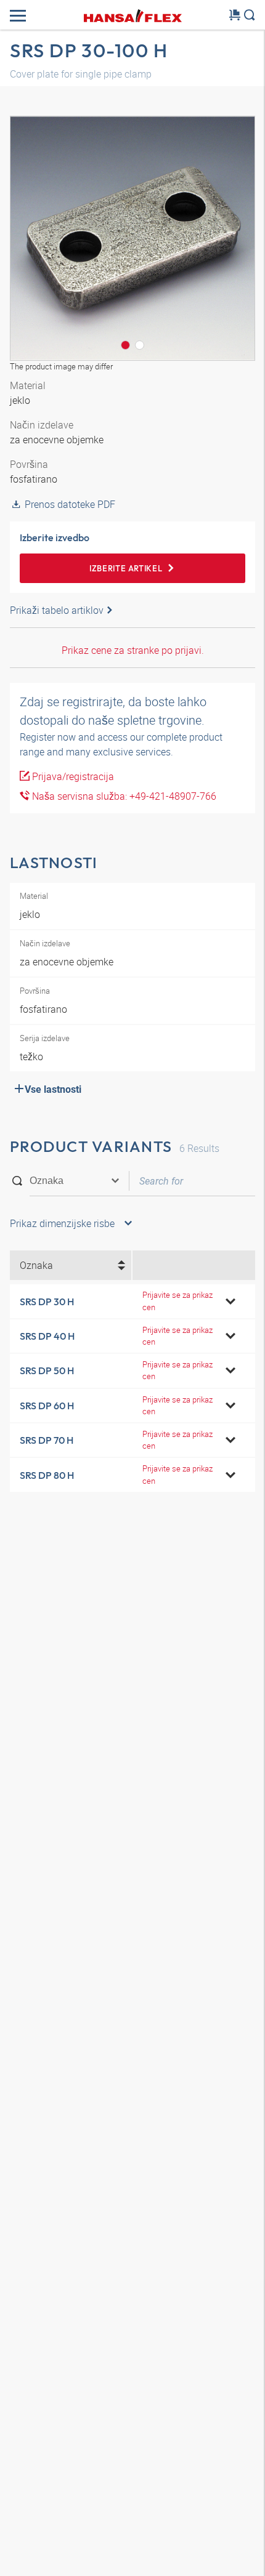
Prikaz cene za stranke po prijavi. (133, 650)
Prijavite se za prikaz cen (177, 1301)
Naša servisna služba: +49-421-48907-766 (123, 796)
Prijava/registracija (72, 776)
